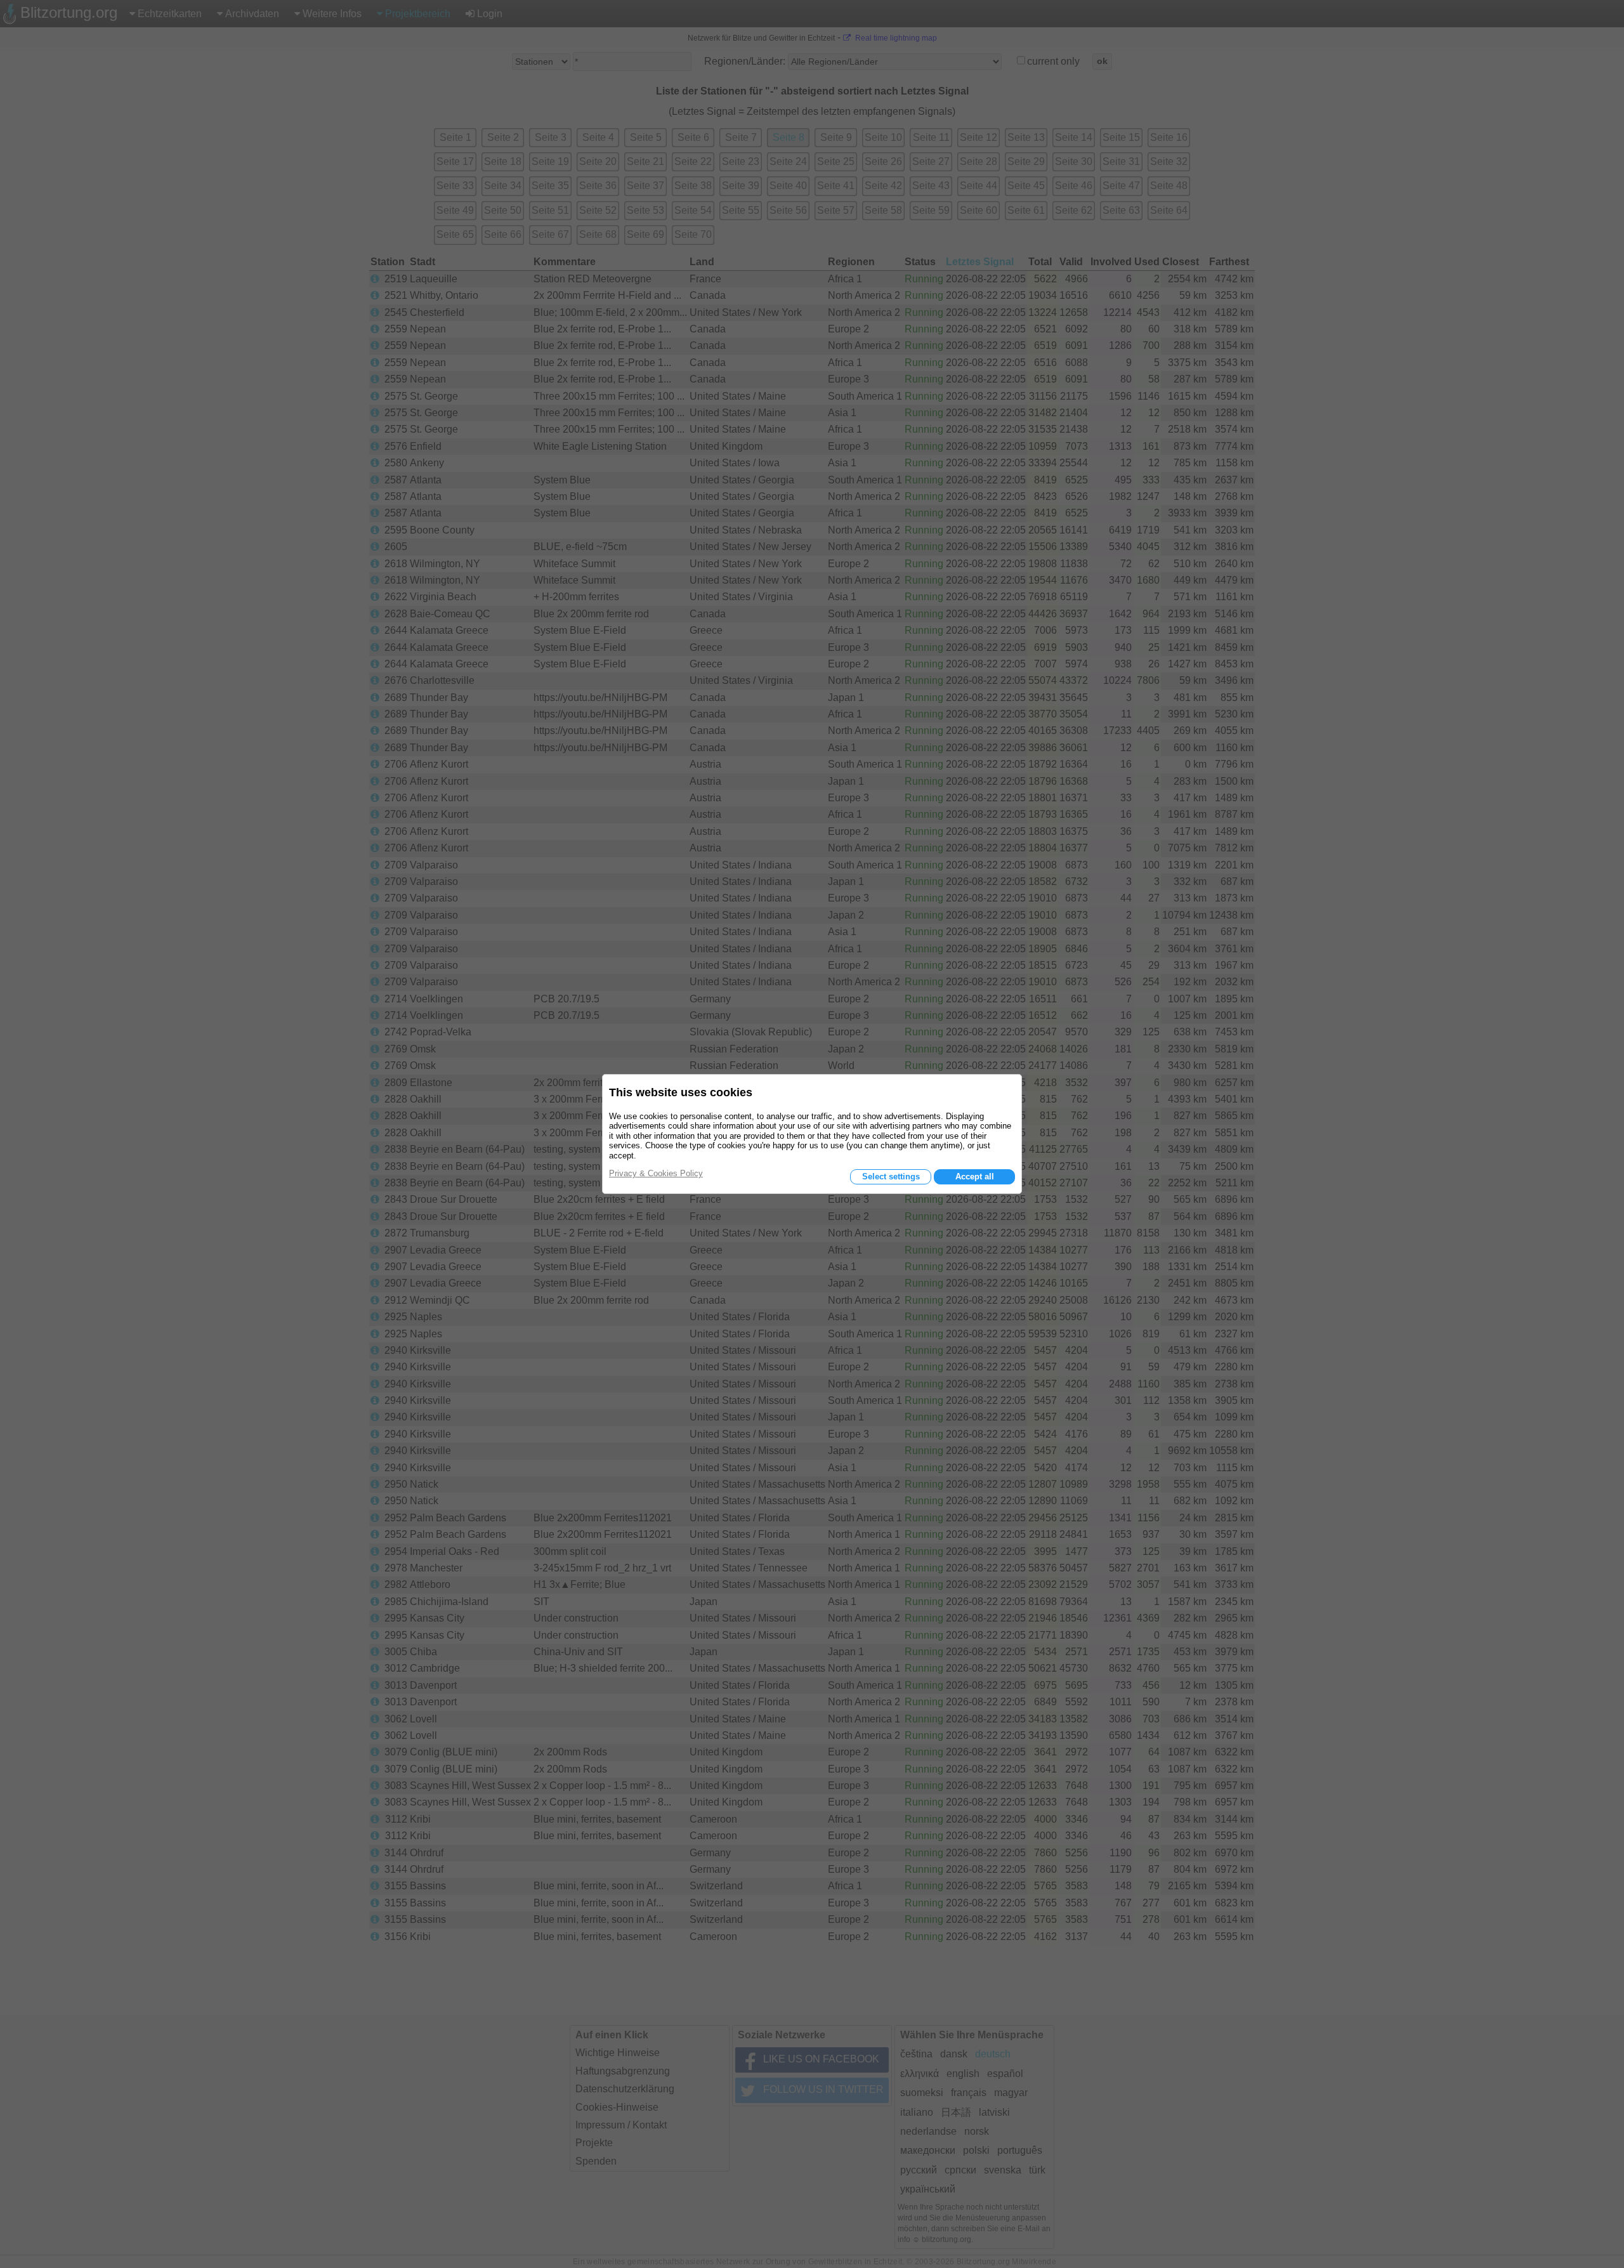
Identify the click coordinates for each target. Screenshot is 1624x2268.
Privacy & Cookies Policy (656, 1173)
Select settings (891, 1177)
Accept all (975, 1177)
